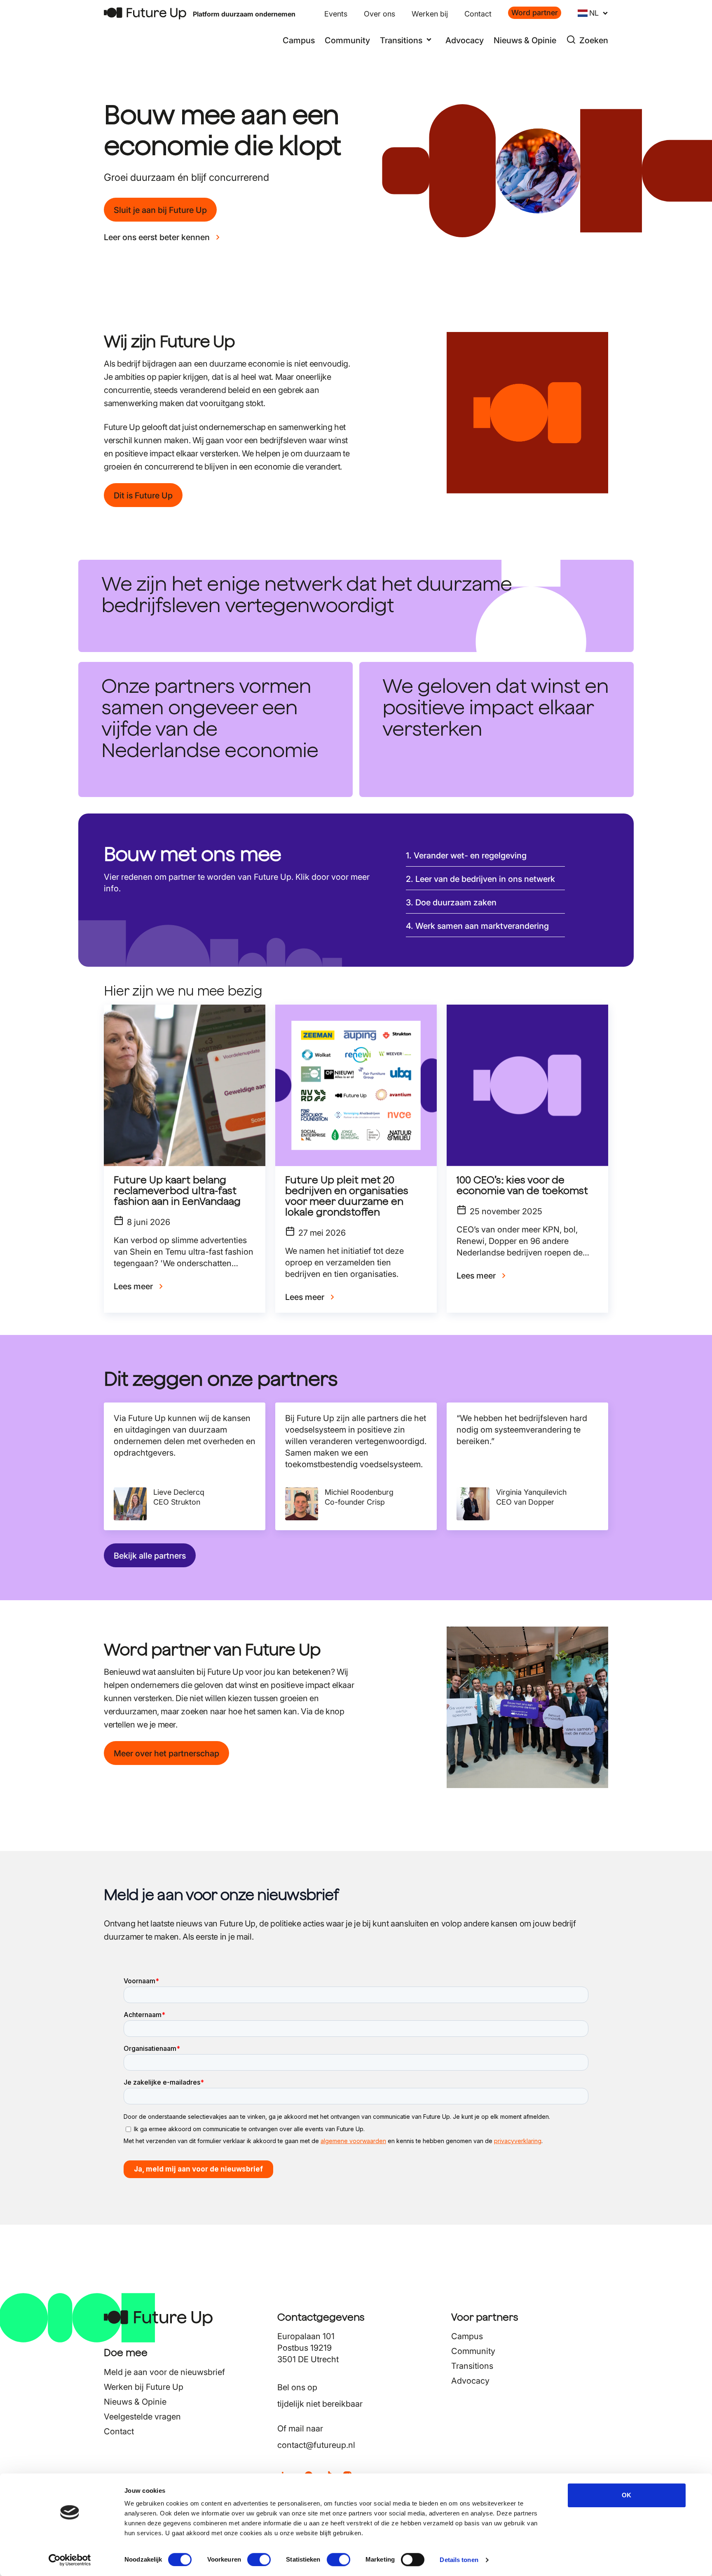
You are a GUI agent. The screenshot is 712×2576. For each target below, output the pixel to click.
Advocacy (465, 40)
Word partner (535, 13)
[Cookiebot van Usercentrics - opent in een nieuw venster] (70, 2560)
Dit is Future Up (143, 496)
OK (627, 2495)
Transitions (472, 2366)
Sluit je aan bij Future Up (160, 210)
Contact (478, 14)
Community (347, 40)
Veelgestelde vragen (142, 2417)
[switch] (259, 2560)
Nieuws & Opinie (525, 40)
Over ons (379, 14)
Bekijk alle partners (150, 1556)
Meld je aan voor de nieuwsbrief (164, 2372)
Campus (299, 40)
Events (336, 14)
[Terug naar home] (145, 13)
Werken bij (430, 14)
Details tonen (459, 2560)
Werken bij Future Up (144, 2387)
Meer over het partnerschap (166, 1753)
